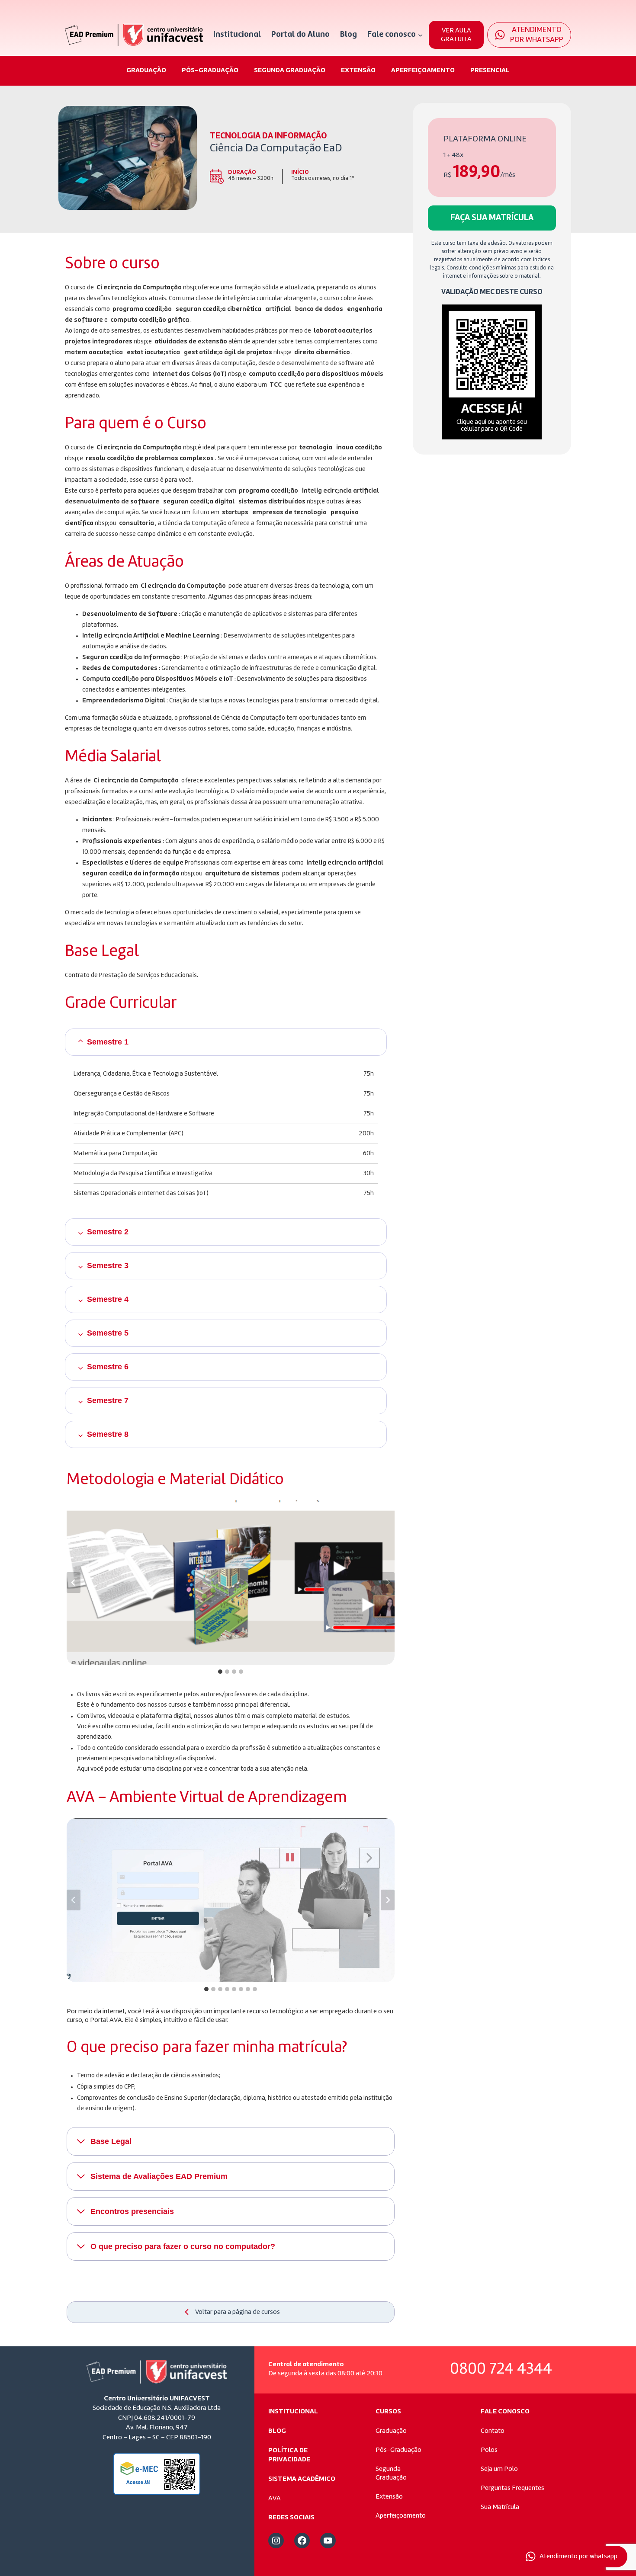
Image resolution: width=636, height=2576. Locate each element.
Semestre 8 (108, 1434)
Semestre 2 (108, 1232)
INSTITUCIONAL (293, 2412)
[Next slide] (388, 1583)
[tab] (220, 1672)
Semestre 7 (108, 1400)
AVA (275, 2499)
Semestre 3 (108, 1266)
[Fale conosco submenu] (420, 35)
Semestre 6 (108, 1367)
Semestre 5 (108, 1333)
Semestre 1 (108, 1042)
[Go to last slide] (74, 1583)
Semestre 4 (108, 1299)
